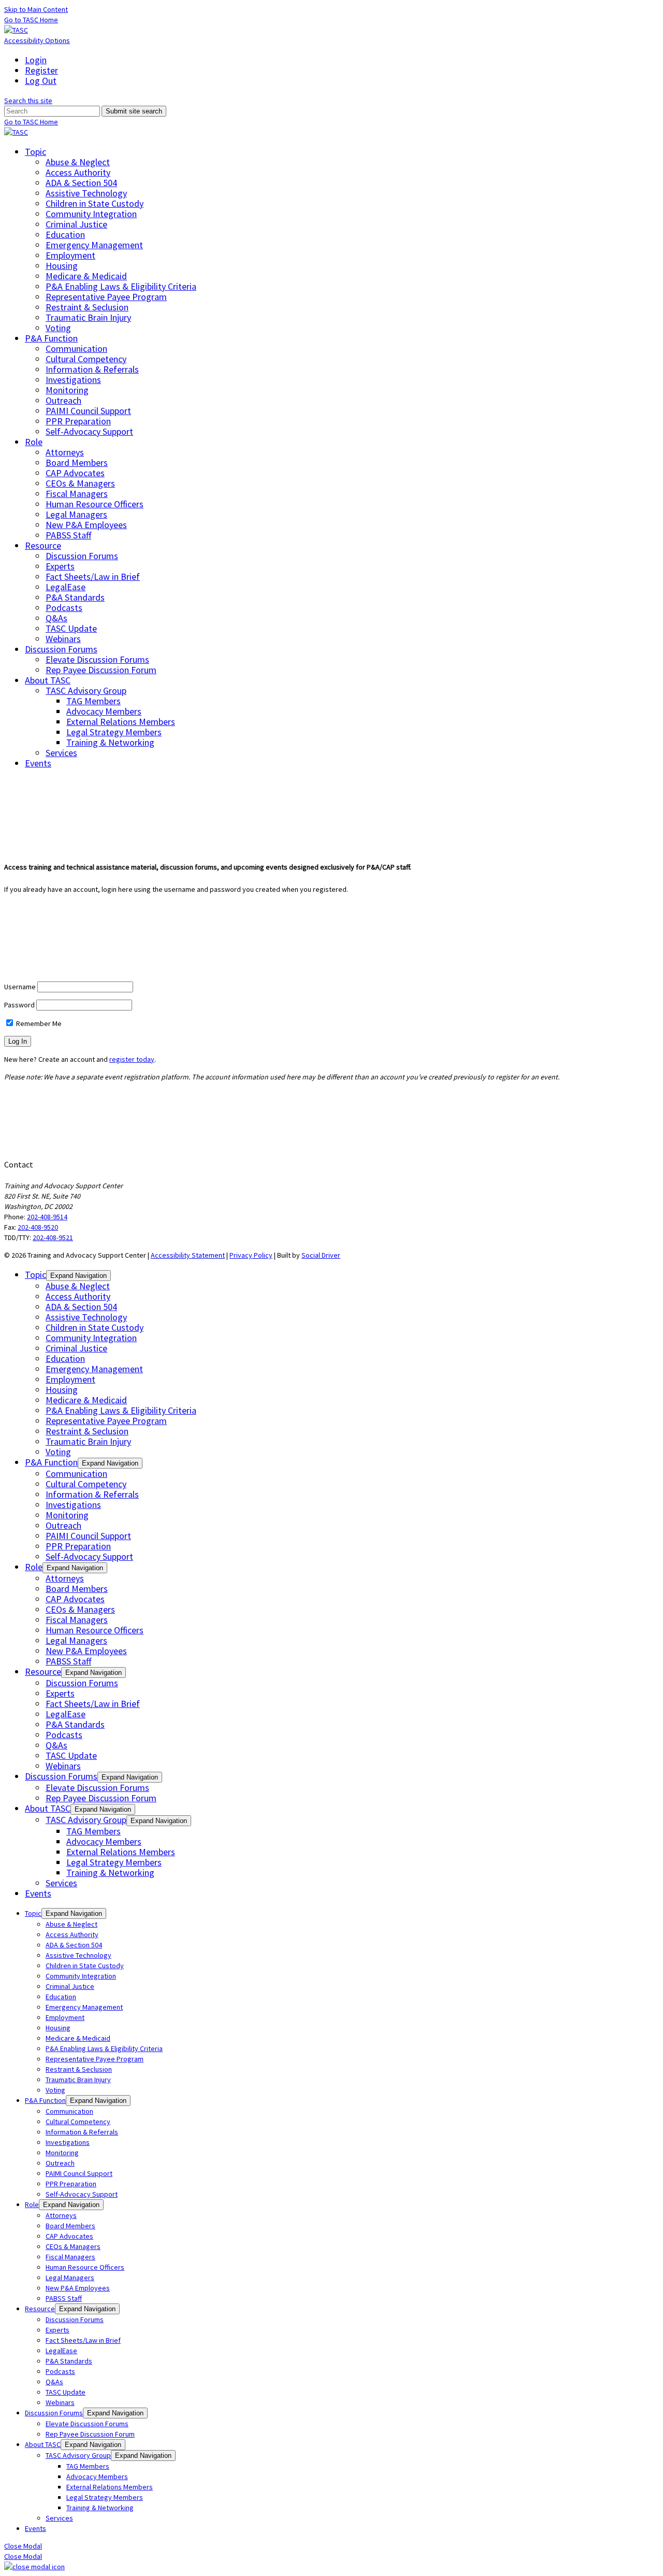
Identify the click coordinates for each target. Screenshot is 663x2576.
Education (65, 234)
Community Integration (91, 214)
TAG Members (93, 701)
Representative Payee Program (106, 297)
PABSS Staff (68, 535)
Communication (76, 348)
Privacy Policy (251, 1255)
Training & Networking (110, 742)
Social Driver (321, 1255)
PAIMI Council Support (88, 411)
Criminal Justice (76, 224)
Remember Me (38, 1023)
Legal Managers (76, 514)
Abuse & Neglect (78, 162)
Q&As (56, 618)
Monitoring (67, 390)
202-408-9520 (38, 1227)
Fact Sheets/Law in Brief (93, 577)
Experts (60, 566)
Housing (62, 266)
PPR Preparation (78, 421)
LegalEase (66, 587)
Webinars (63, 639)
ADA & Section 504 (81, 183)
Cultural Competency (86, 359)
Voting (58, 328)
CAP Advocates (75, 473)
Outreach (63, 400)
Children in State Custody (95, 203)
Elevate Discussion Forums (97, 659)
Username (20, 987)
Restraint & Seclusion (87, 307)
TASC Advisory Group (86, 691)
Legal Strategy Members (114, 732)
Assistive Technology (86, 193)
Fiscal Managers (77, 494)
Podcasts (64, 608)
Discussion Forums (82, 556)
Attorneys (65, 452)
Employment (70, 255)
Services (61, 753)
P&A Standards (75, 597)
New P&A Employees (86, 525)
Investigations (73, 380)
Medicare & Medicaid (86, 276)
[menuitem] (342, 60)
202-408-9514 (47, 1217)
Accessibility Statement (188, 1255)
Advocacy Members (104, 711)
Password (19, 1005)
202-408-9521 (53, 1237)
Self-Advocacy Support (89, 431)
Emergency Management (94, 245)
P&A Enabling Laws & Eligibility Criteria (121, 286)
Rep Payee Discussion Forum (101, 670)
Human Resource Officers (95, 504)
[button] (28, 101)
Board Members (77, 462)
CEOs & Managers (80, 483)
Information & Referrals (92, 369)
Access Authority (78, 172)
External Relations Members (121, 722)
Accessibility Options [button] (37, 40)
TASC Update (71, 628)
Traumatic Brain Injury (88, 317)
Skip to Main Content (36, 9)
